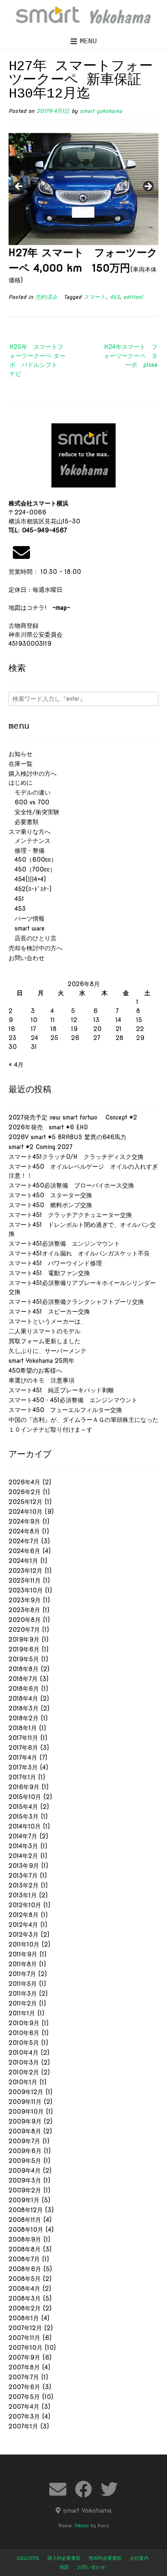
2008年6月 (25, 2269)
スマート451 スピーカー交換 (49, 1312)
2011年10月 (24, 1944)
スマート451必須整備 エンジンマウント (64, 1244)
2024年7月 (24, 1541)
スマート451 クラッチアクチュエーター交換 (70, 1215)
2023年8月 (24, 1610)
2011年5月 (23, 1984)
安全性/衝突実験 (34, 812)
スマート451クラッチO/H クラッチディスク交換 (76, 1157)
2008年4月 (24, 2289)
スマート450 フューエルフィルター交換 (65, 1410)
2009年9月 (25, 2121)
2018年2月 (24, 1718)
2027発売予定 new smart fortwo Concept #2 (73, 1117)
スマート (95, 297)
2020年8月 (25, 1620)
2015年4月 (23, 1807)
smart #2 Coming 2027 (40, 1147)
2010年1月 (23, 2082)
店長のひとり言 (33, 938)
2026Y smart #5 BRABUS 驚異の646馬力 (67, 1137)
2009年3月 (25, 2180)
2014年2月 (23, 1856)
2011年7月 (22, 1974)
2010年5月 (24, 2043)
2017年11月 (23, 1738)
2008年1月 (24, 2318)
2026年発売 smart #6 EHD (48, 1127)
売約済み (46, 297)
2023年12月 (25, 1571)
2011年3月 (23, 1994)
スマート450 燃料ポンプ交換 (50, 1205)
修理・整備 (27, 851)
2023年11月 (25, 1580)
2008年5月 (25, 2279)
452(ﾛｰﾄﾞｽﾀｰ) (30, 889)
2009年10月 (26, 2112)
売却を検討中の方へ (36, 948)
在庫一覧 (21, 764)
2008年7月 (24, 2259)
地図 (64, 2567)
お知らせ (21, 754)
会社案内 (139, 2558)
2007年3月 (24, 2416)
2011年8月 (23, 1964)
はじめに (21, 783)
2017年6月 (23, 1748)
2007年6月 (24, 2387)
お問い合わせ (27, 958)
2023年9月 (25, 1600)
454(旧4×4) (27, 879)
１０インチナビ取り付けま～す (51, 1430)
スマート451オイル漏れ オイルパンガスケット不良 (79, 1253)
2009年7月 (24, 2141)
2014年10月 (25, 1826)
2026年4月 (24, 1482)
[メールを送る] (21, 552)
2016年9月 (24, 1787)
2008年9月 (25, 2239)
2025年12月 (25, 1502)
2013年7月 (23, 1876)
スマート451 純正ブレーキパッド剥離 (61, 1390)
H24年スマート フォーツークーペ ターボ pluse (131, 356)
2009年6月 (25, 2151)
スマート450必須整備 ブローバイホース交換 (71, 1185)
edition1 (133, 297)
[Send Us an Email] (58, 2489)
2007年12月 (25, 2328)
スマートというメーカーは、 (48, 1321)
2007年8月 (24, 2367)
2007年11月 (24, 2338)
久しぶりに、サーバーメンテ (48, 1351)
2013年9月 (24, 1866)
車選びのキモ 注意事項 (45, 1380)
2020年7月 (24, 1630)
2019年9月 (24, 1640)
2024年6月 (24, 1551)
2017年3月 (23, 1767)
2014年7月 (23, 1836)
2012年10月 (25, 1905)
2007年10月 (25, 2348)
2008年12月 (26, 2210)
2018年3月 (24, 1708)
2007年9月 (24, 2357)
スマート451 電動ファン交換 (49, 1273)
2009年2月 (25, 2190)
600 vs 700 (29, 802)
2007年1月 (23, 2426)
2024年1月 (23, 1561)
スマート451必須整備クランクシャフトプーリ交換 (76, 1302)
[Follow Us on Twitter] (109, 2489)
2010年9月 (24, 2023)
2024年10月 (25, 1512)
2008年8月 (25, 2249)
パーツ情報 (27, 919)
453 (115, 297)
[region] (83, 189)
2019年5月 (24, 1659)
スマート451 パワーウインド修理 (55, 1263)
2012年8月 (24, 1915)
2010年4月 (24, 2053)
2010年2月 (24, 2072)
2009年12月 (26, 2092)
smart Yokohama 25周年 (42, 1361)
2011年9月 (23, 1954)
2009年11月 (25, 2102)
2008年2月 (25, 2308)
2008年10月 (26, 2230)
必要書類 (24, 822)
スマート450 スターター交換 (50, 1195)
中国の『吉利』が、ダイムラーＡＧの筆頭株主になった (83, 1420)
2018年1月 (23, 1728)
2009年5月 (25, 2161)
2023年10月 (26, 1590)
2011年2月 (23, 2003)
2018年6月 (24, 1689)
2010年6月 (24, 2033)
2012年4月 (23, 1925)
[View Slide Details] (83, 189)
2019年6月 (24, 1649)
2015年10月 (25, 1797)
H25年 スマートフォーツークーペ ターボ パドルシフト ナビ (37, 360)
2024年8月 (24, 1531)
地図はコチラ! (39, 608)
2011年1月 (22, 2013)
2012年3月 (24, 1935)
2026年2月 (25, 1492)
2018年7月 (23, 1679)
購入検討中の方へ (33, 774)
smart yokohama (101, 111)
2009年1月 (24, 2200)
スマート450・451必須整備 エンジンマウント (73, 1400)
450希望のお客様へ (35, 1371)
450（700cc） (32, 869)
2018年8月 (24, 1669)
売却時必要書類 (105, 2558)
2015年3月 (24, 1817)
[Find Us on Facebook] (83, 2489)
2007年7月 (24, 2377)
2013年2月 (24, 1885)
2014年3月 (23, 1846)
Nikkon (82, 2526)
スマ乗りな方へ (30, 832)
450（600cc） (33, 860)
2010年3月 (24, 2062)
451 (16, 899)
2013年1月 (23, 1895)
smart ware (27, 928)
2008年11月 (25, 2220)
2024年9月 (24, 1521)
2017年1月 (22, 1777)
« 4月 (16, 1065)
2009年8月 (25, 2131)
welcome (28, 2558)
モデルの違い (30, 792)
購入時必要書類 (64, 2558)
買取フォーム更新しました (45, 1341)
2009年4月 (25, 2171)
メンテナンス (30, 841)
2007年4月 (24, 2407)
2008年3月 (25, 2298)
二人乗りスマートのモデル (45, 1331)
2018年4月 (23, 1699)
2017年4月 (23, 1758)
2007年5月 (24, 2397)
